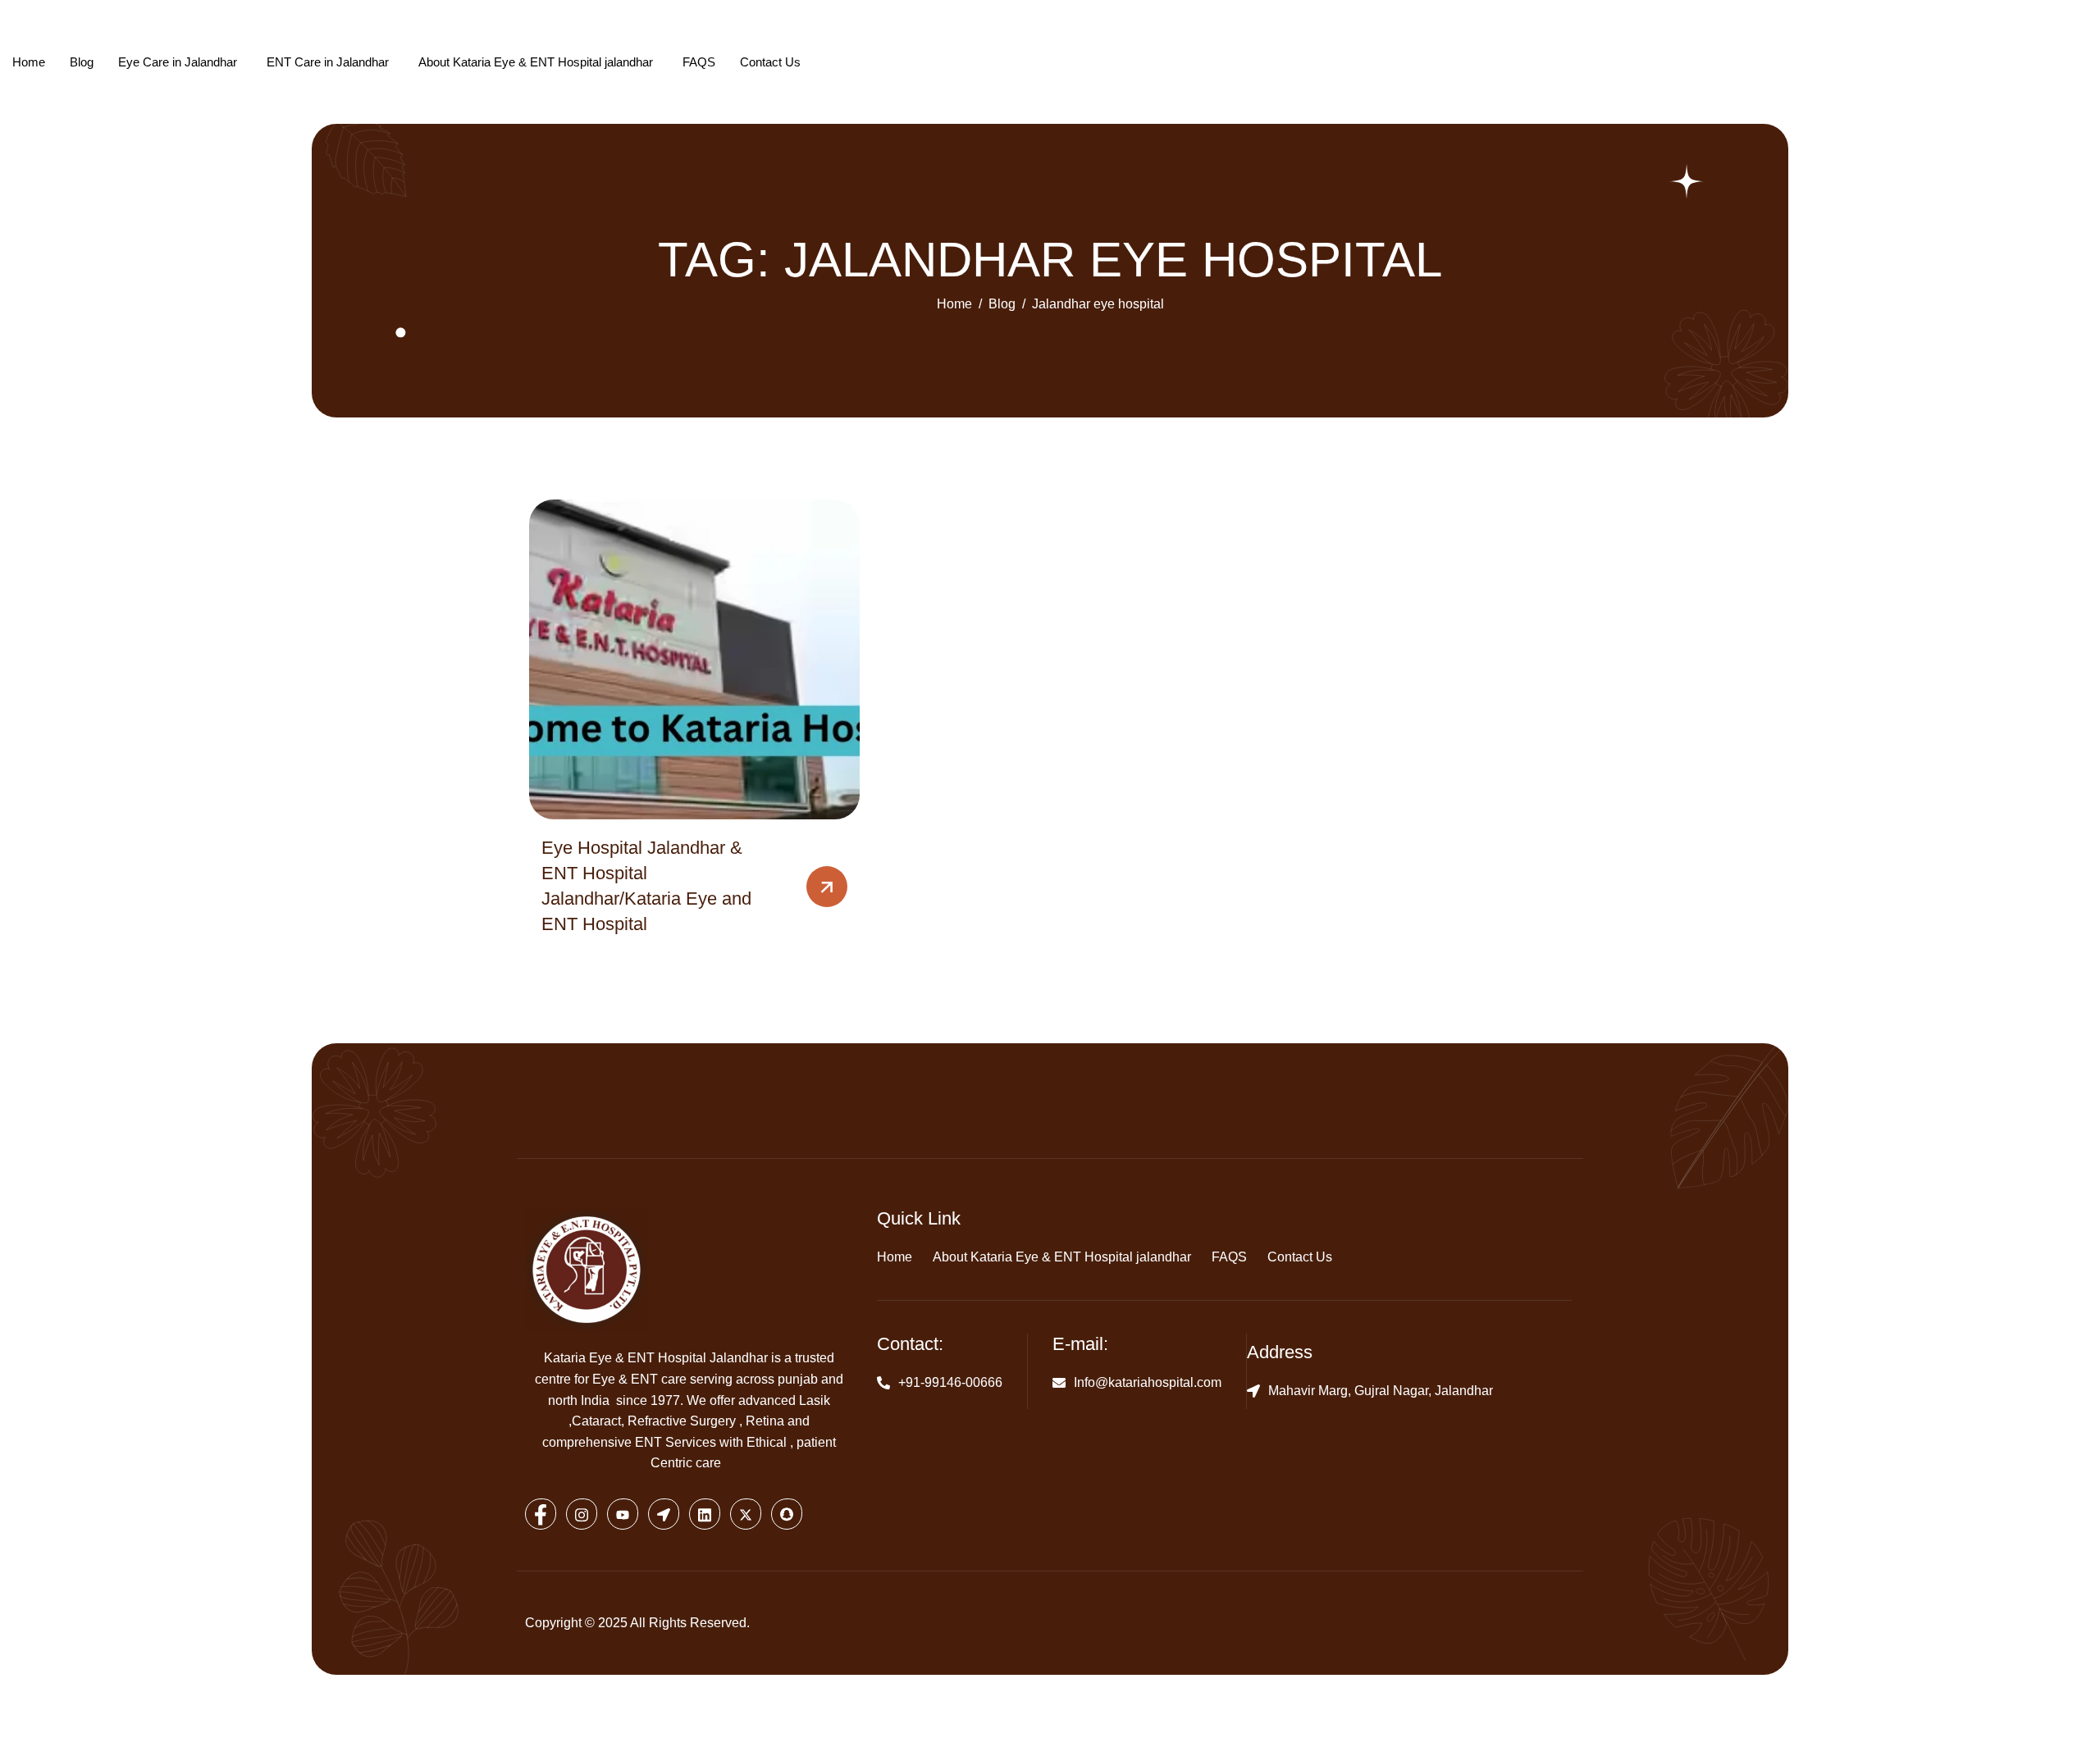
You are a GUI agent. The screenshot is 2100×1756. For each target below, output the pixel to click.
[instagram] (582, 1514)
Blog (82, 62)
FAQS (699, 62)
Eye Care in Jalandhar (178, 62)
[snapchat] (787, 1514)
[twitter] (746, 1514)
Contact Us (770, 62)
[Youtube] (623, 1514)
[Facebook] (541, 1514)
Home (29, 62)
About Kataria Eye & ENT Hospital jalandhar (536, 62)
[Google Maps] (664, 1514)
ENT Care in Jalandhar (328, 62)
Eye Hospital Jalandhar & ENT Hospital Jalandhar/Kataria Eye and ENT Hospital (646, 885)
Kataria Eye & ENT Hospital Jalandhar (656, 1358)
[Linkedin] (705, 1514)
